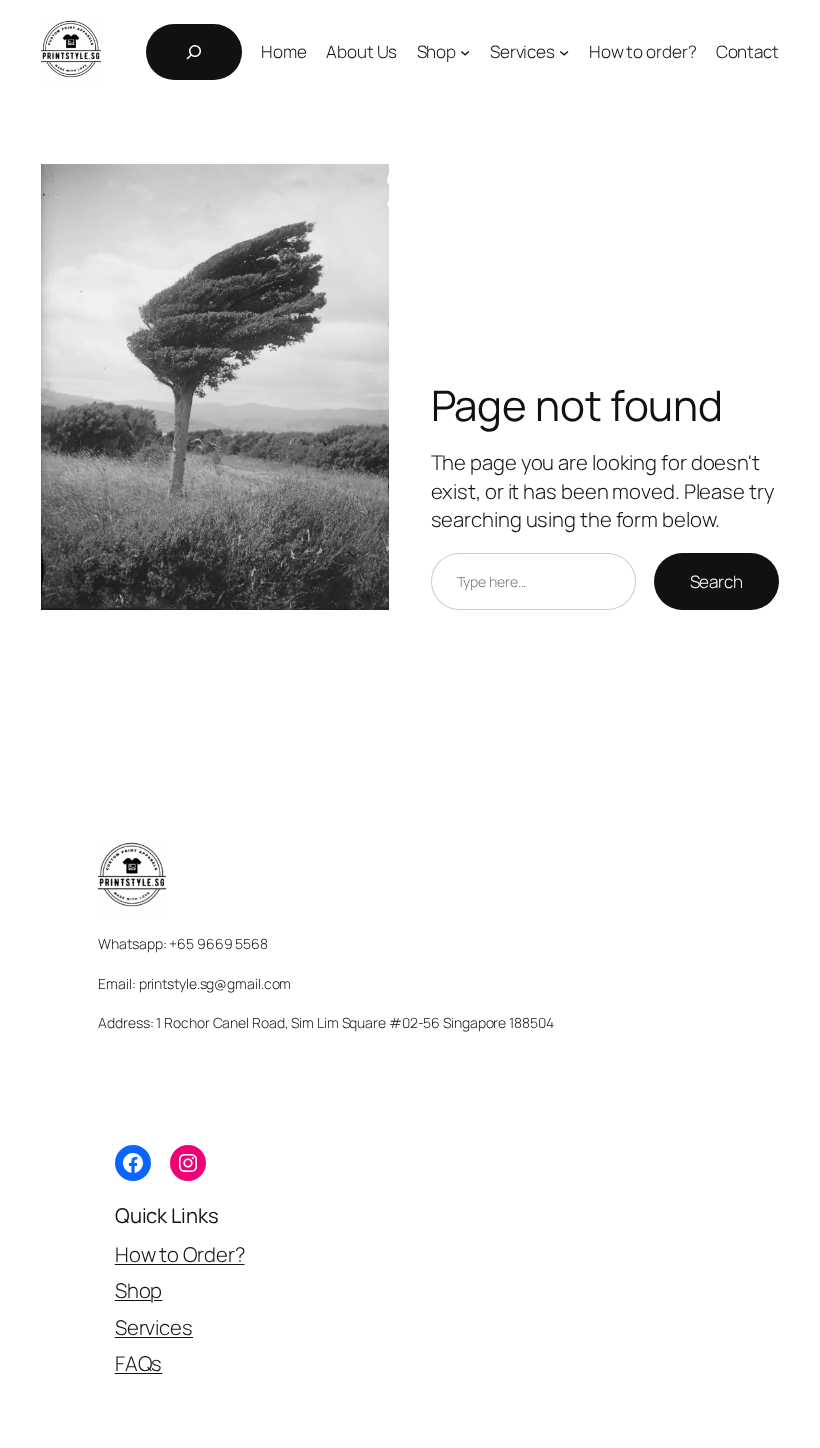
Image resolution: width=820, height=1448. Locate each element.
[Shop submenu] (465, 52)
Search (716, 581)
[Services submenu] (564, 52)
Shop (139, 1290)
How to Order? (180, 1254)
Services (154, 1327)
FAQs (139, 1363)
